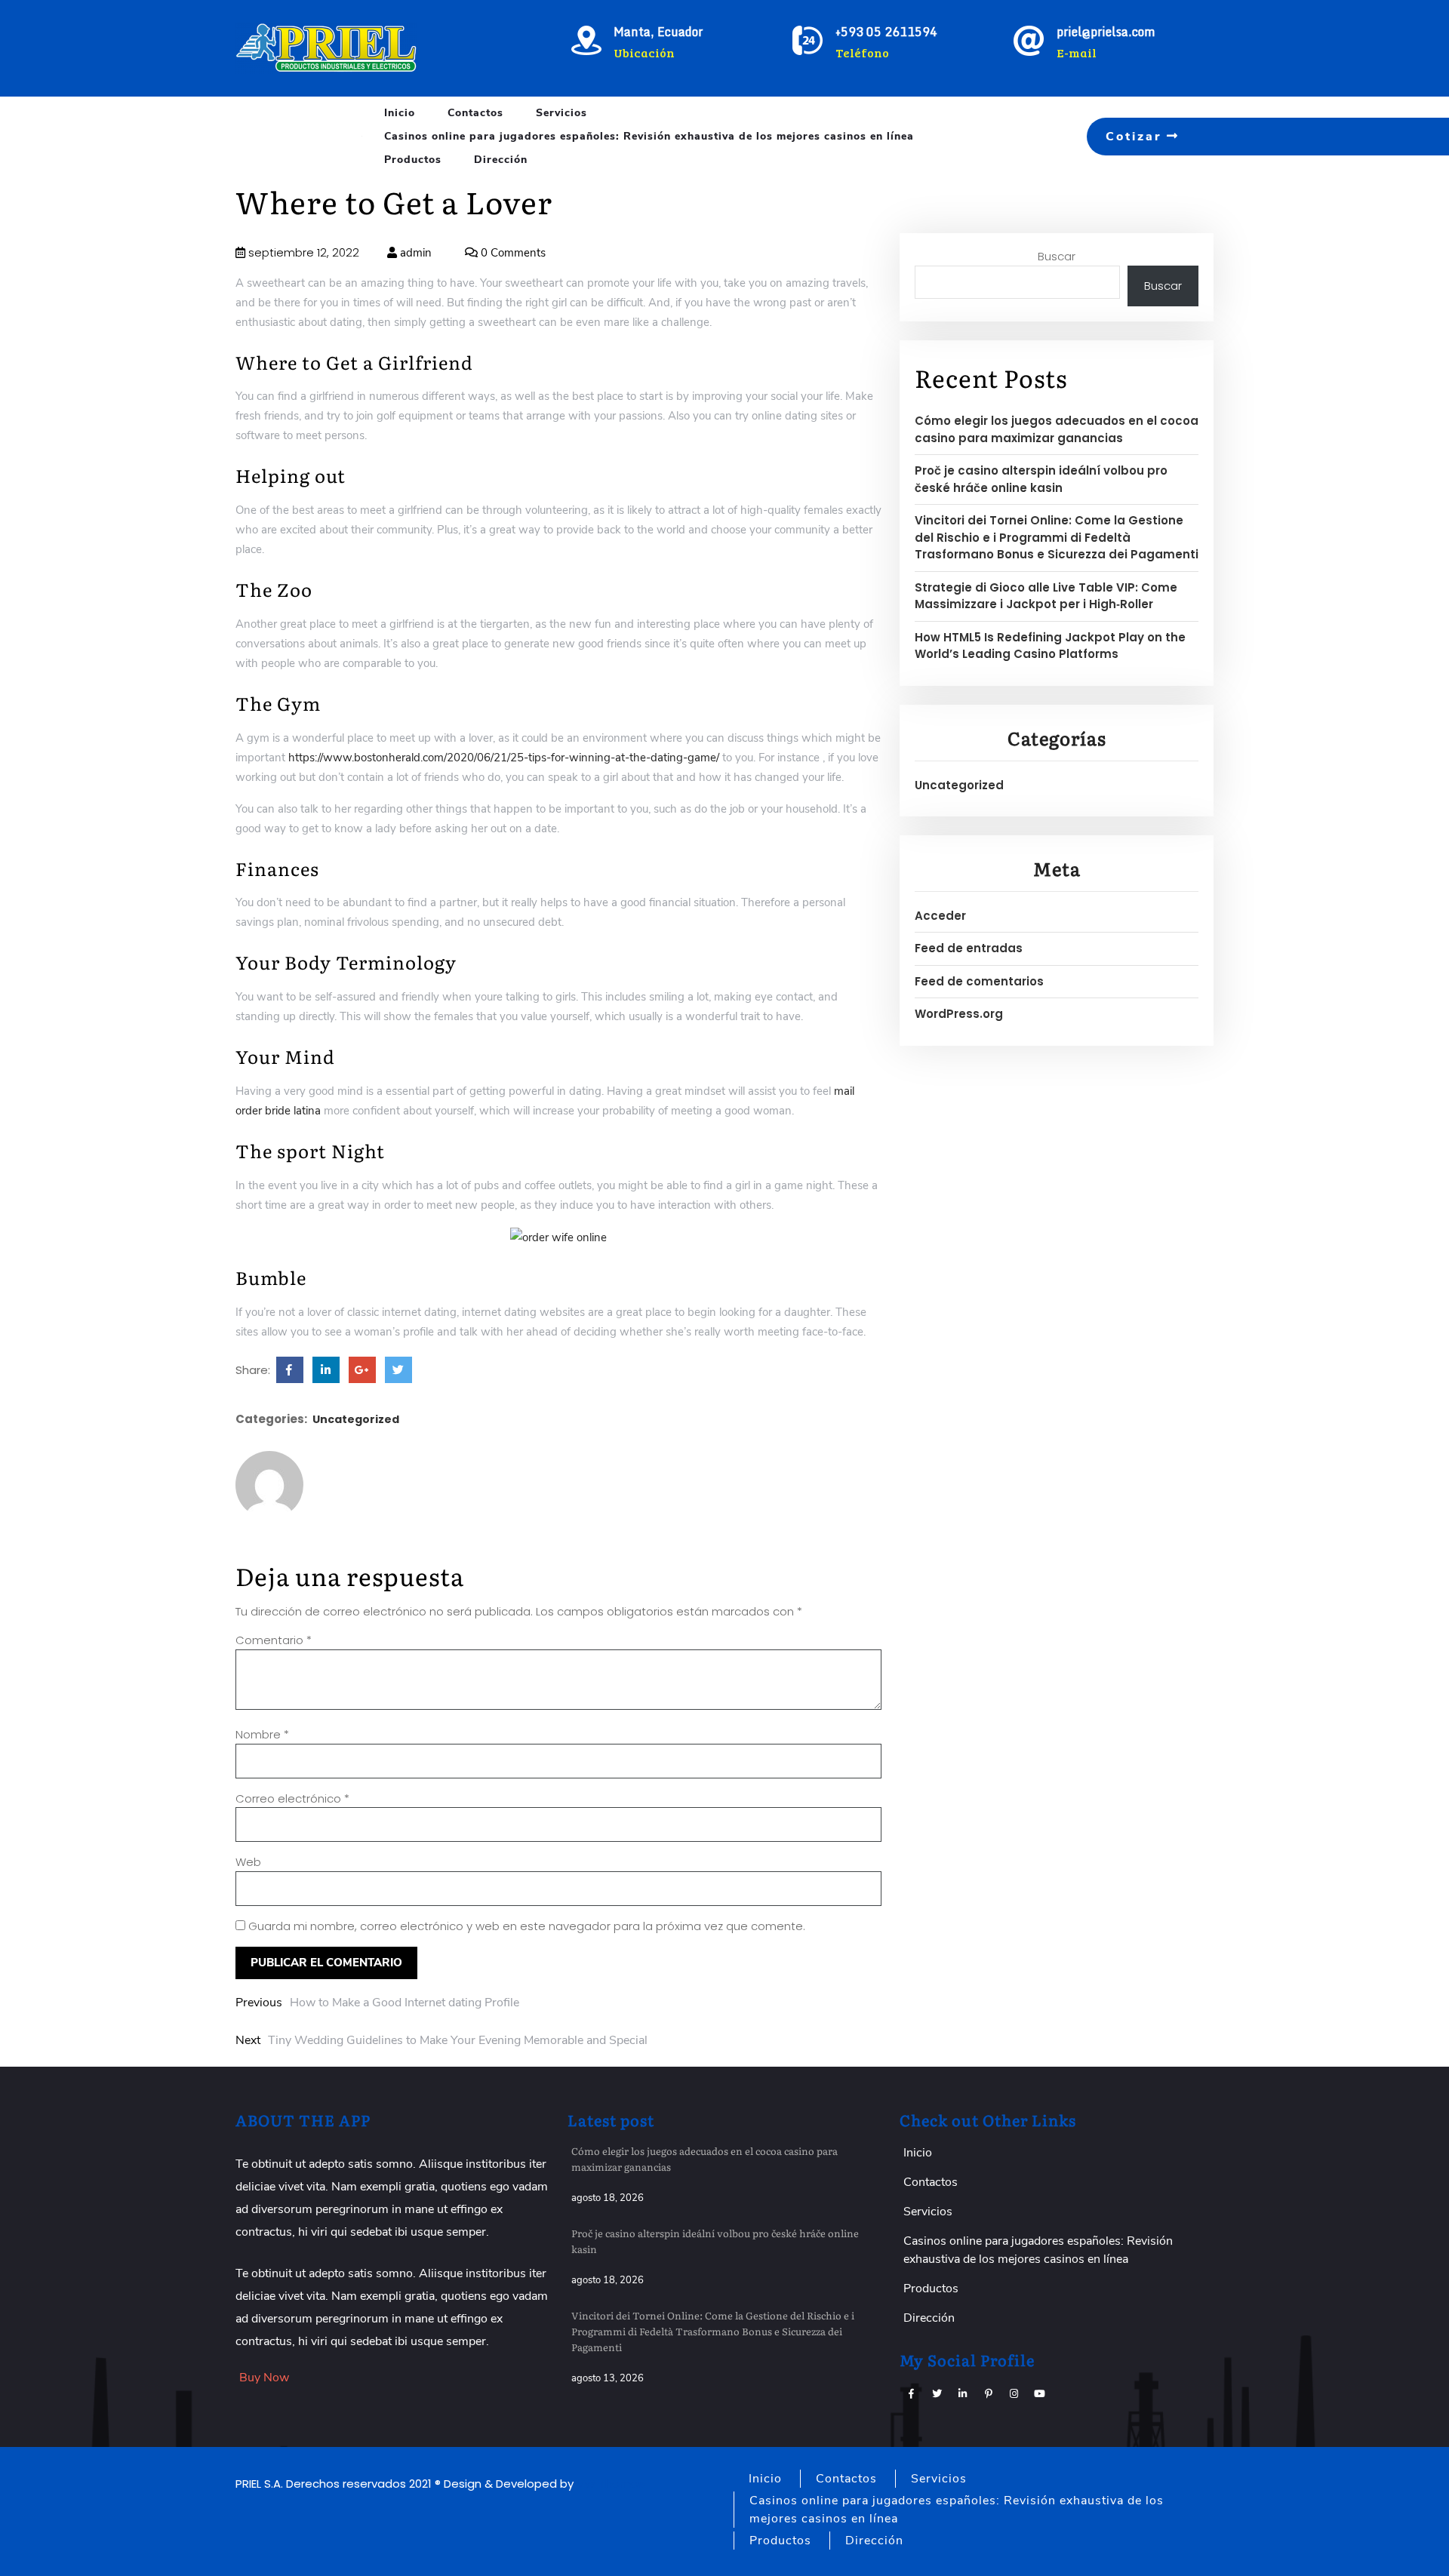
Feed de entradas (969, 948)
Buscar (1057, 256)
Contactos (475, 113)
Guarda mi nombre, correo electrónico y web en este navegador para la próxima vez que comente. (527, 1926)
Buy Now (264, 2378)
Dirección (501, 160)
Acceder (940, 916)
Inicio (400, 113)
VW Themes (609, 2484)
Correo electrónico (292, 1798)
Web (248, 1862)
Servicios (561, 113)
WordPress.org (959, 1014)
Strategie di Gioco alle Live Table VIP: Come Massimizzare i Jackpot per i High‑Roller (1046, 596)
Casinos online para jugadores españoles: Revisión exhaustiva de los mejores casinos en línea (649, 136)
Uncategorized (356, 1419)
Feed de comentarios (979, 981)
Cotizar (1136, 137)
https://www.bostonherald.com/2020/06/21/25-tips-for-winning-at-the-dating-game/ (504, 758)
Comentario (274, 1640)
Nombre (262, 1734)
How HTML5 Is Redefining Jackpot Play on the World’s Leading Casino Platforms (1050, 646)
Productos (413, 160)
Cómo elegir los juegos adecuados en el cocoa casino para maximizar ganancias (1057, 429)
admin (414, 253)
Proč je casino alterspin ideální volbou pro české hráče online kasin (1041, 479)
